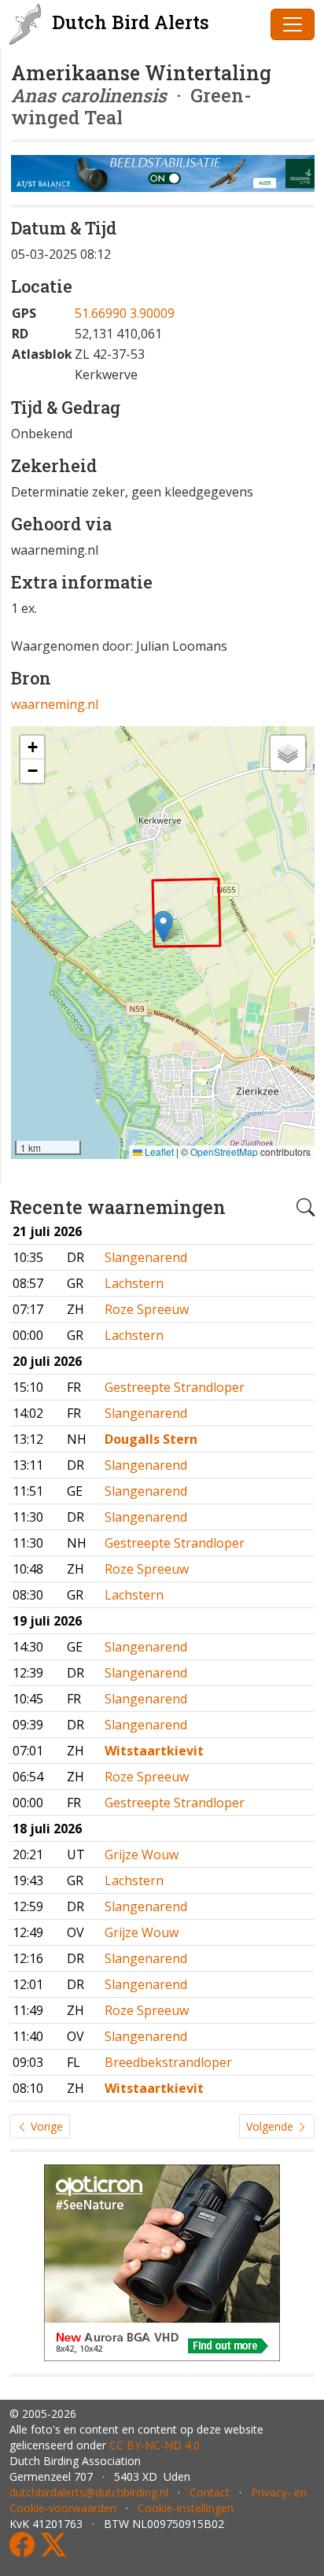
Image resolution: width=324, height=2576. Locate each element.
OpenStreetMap (224, 1151)
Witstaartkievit (154, 1751)
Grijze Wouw (142, 1854)
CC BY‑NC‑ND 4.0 (155, 2445)
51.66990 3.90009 (125, 313)
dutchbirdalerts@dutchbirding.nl (89, 2492)
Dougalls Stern (151, 1439)
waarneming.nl (55, 704)
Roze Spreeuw (147, 1309)
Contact (210, 2492)
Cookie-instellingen (186, 2508)
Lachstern (134, 1283)
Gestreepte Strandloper (175, 1387)
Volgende (271, 2126)
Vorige (45, 2126)
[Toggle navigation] (293, 24)
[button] (163, 926)
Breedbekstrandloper (168, 2062)
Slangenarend (146, 1257)
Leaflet (158, 1151)
